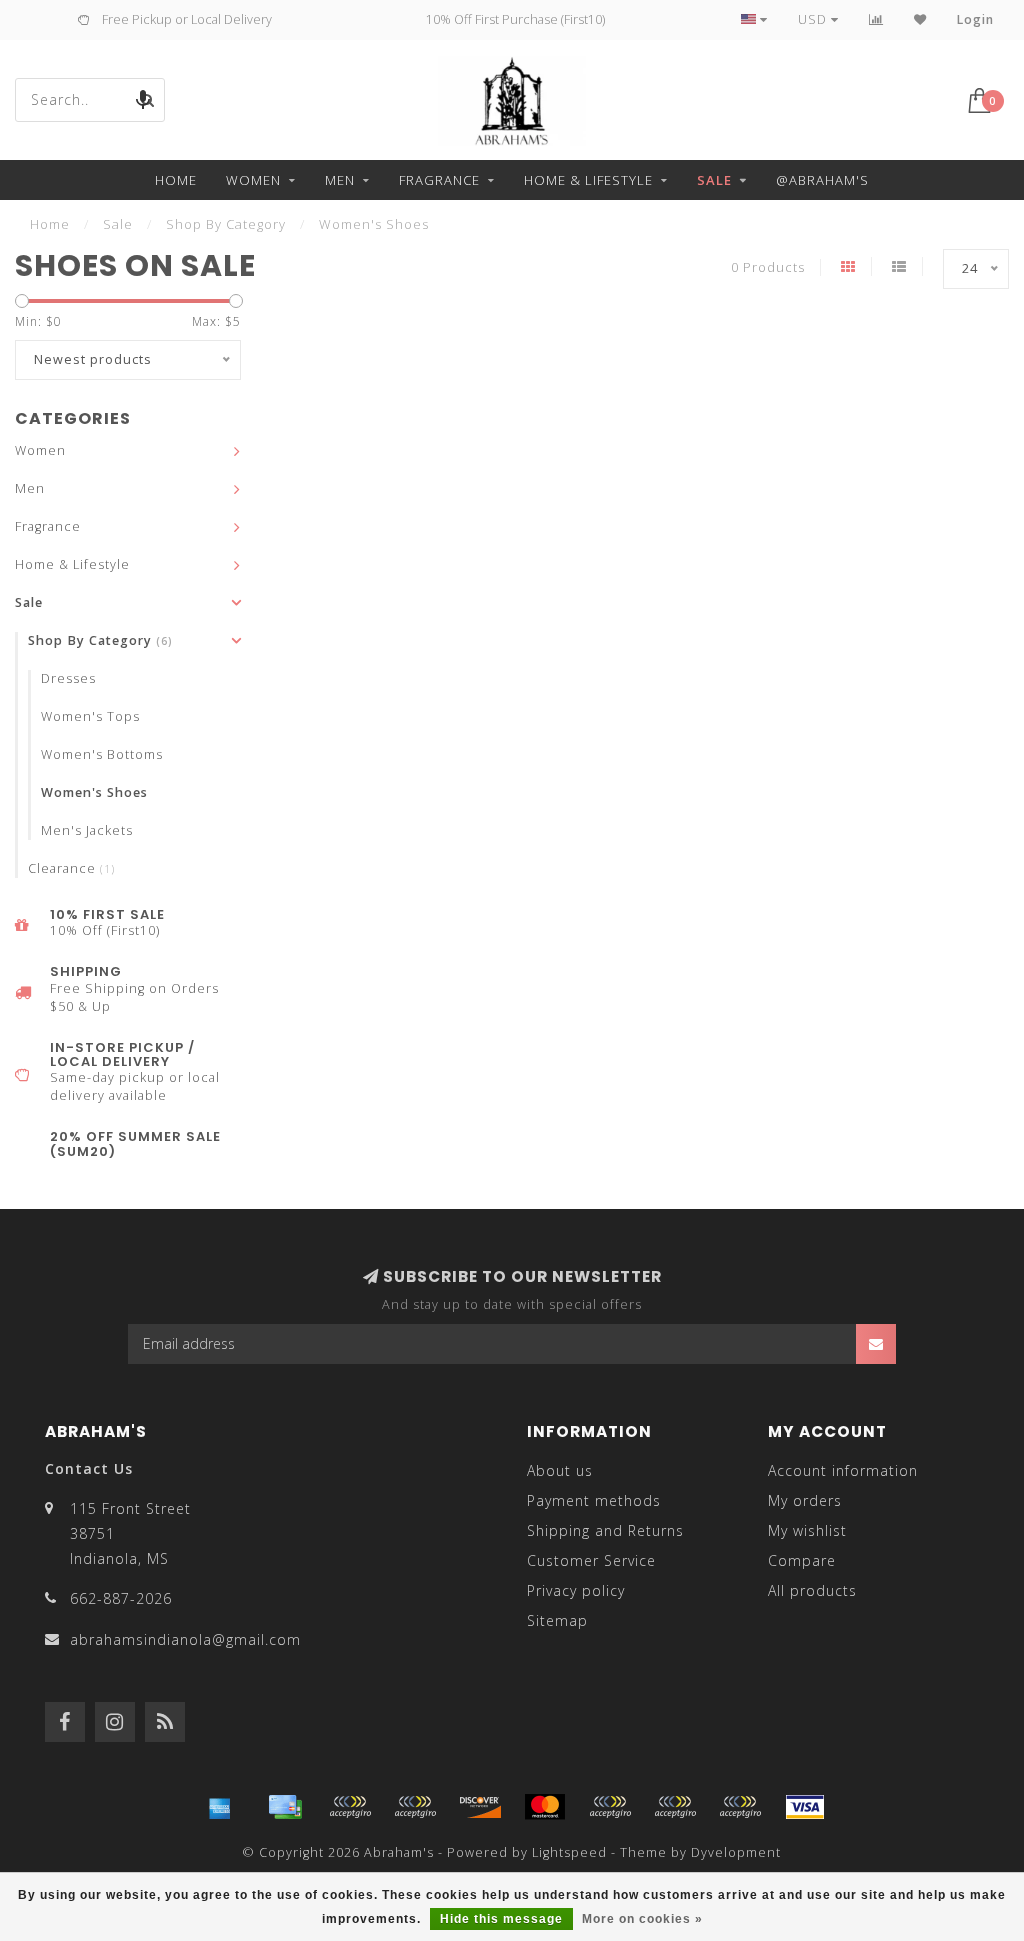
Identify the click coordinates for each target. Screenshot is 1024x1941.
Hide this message (501, 1919)
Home (176, 180)
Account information (843, 1470)
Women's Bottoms (102, 754)
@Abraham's (822, 180)
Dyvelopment (736, 1852)
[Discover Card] (480, 1807)
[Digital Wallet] (415, 1807)
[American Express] (220, 1807)
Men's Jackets (87, 830)
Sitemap (557, 1620)
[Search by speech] (143, 100)
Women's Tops (90, 716)
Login (975, 19)
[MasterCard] (545, 1807)
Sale (714, 180)
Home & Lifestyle (588, 180)
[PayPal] (610, 1807)
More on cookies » (642, 1919)
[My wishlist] (920, 19)
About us (560, 1470)
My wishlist (807, 1530)
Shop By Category (100, 640)
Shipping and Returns (605, 1530)
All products (812, 1590)
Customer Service (591, 1560)
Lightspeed (569, 1852)
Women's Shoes (94, 792)
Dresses (68, 678)
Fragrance (439, 180)
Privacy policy (576, 1590)
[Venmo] (740, 1807)
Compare (802, 1560)
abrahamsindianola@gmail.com (185, 1639)
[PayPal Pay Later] (675, 1807)
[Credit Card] (285, 1807)
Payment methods (594, 1500)
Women (253, 180)
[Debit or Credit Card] (350, 1807)
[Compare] (876, 19)
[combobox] (90, 100)
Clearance (71, 868)
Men (340, 180)
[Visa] (805, 1807)
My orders (805, 1500)
